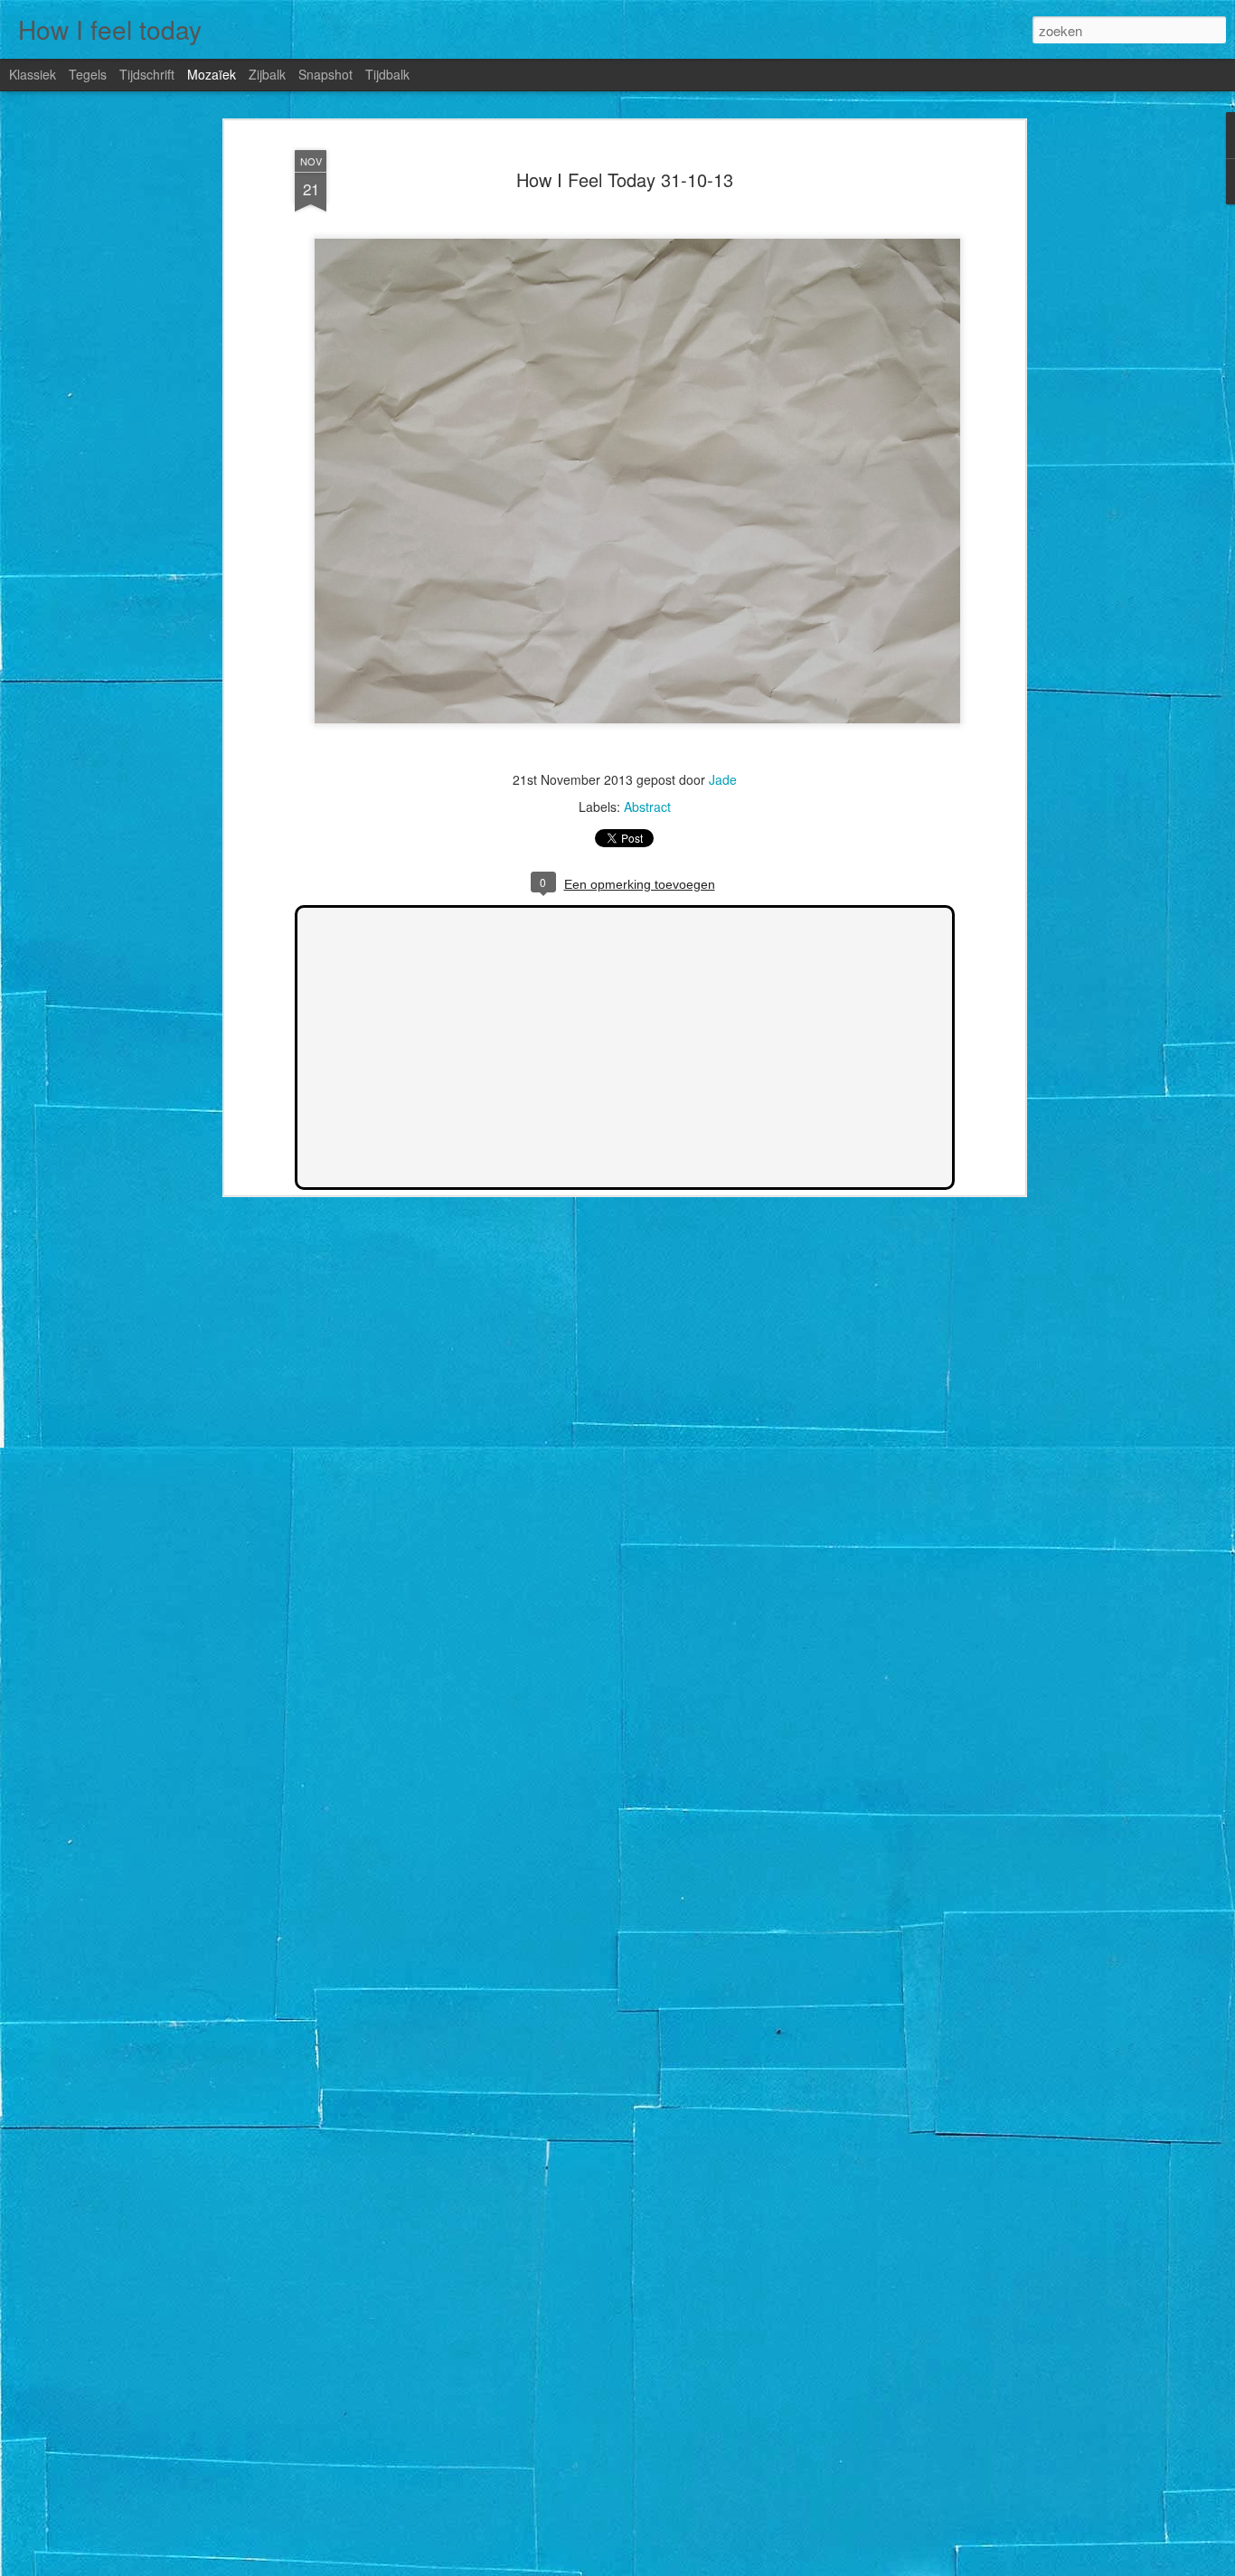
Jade (723, 779)
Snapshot (325, 74)
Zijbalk (267, 74)
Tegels (88, 74)
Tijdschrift (147, 74)
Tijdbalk (387, 74)
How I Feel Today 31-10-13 (625, 179)
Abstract (647, 807)
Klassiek (33, 74)
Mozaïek (212, 74)
